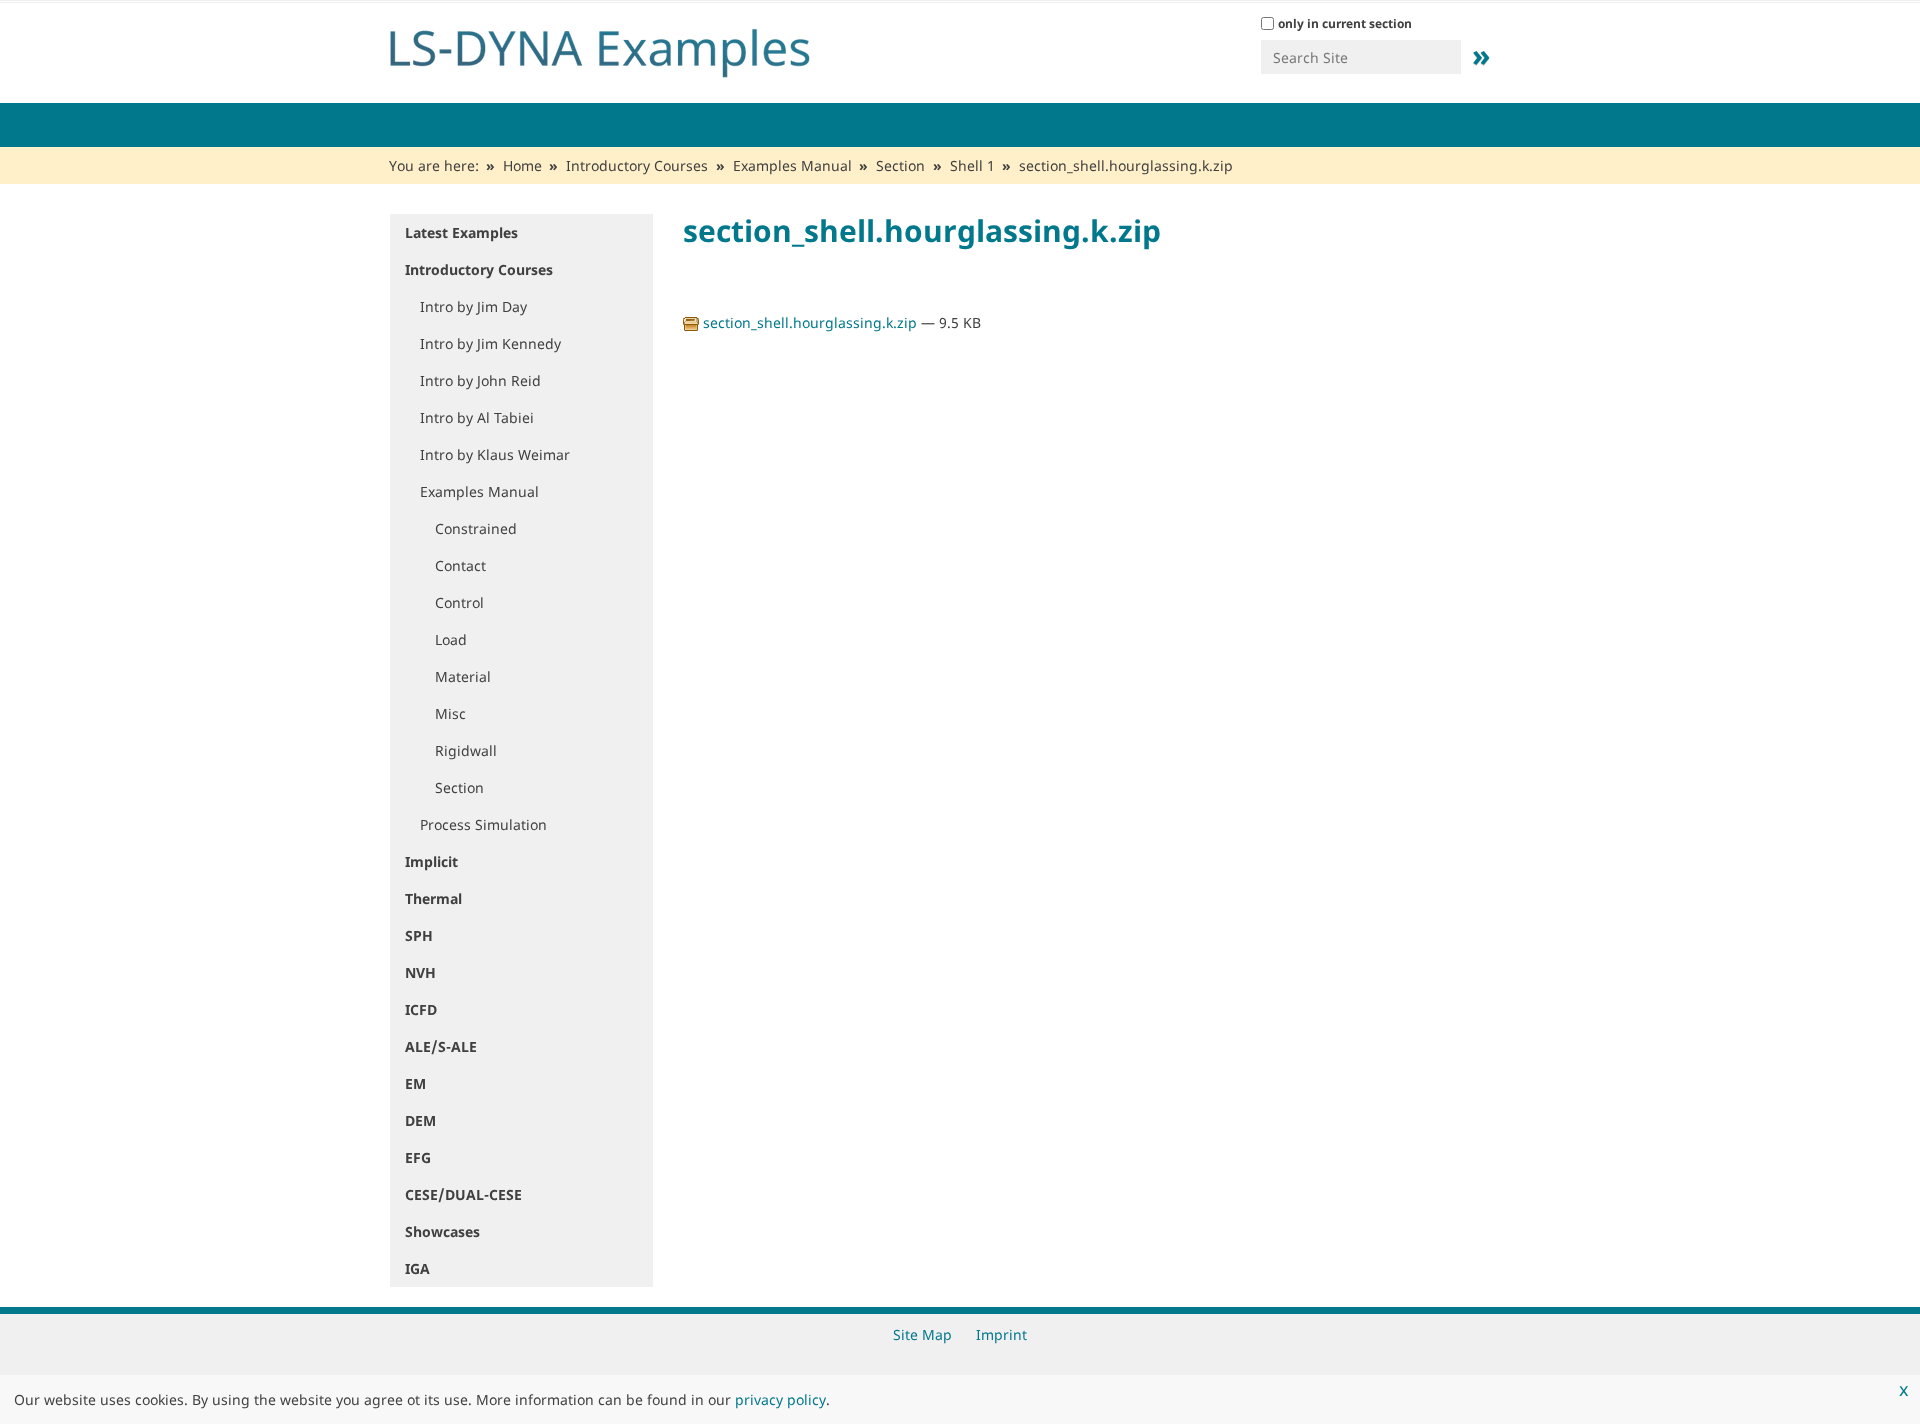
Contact (460, 565)
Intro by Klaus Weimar (495, 454)
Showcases (442, 1231)
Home (522, 165)
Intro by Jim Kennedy (490, 343)
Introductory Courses (637, 165)
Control (459, 602)
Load (451, 639)
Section (900, 165)
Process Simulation (483, 824)
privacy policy (780, 1399)
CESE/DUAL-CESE (463, 1194)
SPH (419, 935)
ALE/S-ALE (441, 1046)
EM (415, 1083)
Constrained (476, 528)
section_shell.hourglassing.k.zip (810, 322)
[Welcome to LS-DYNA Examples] (630, 48)
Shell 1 (972, 165)
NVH (420, 972)
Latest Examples (461, 232)
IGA (417, 1268)
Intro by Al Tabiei (477, 417)
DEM (420, 1120)
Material (463, 676)
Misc (450, 713)
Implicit (431, 861)
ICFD (421, 1009)
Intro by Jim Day (473, 306)
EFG (418, 1157)
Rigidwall (466, 750)
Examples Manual (792, 165)
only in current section (1345, 23)
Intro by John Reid (480, 380)
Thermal (433, 898)
